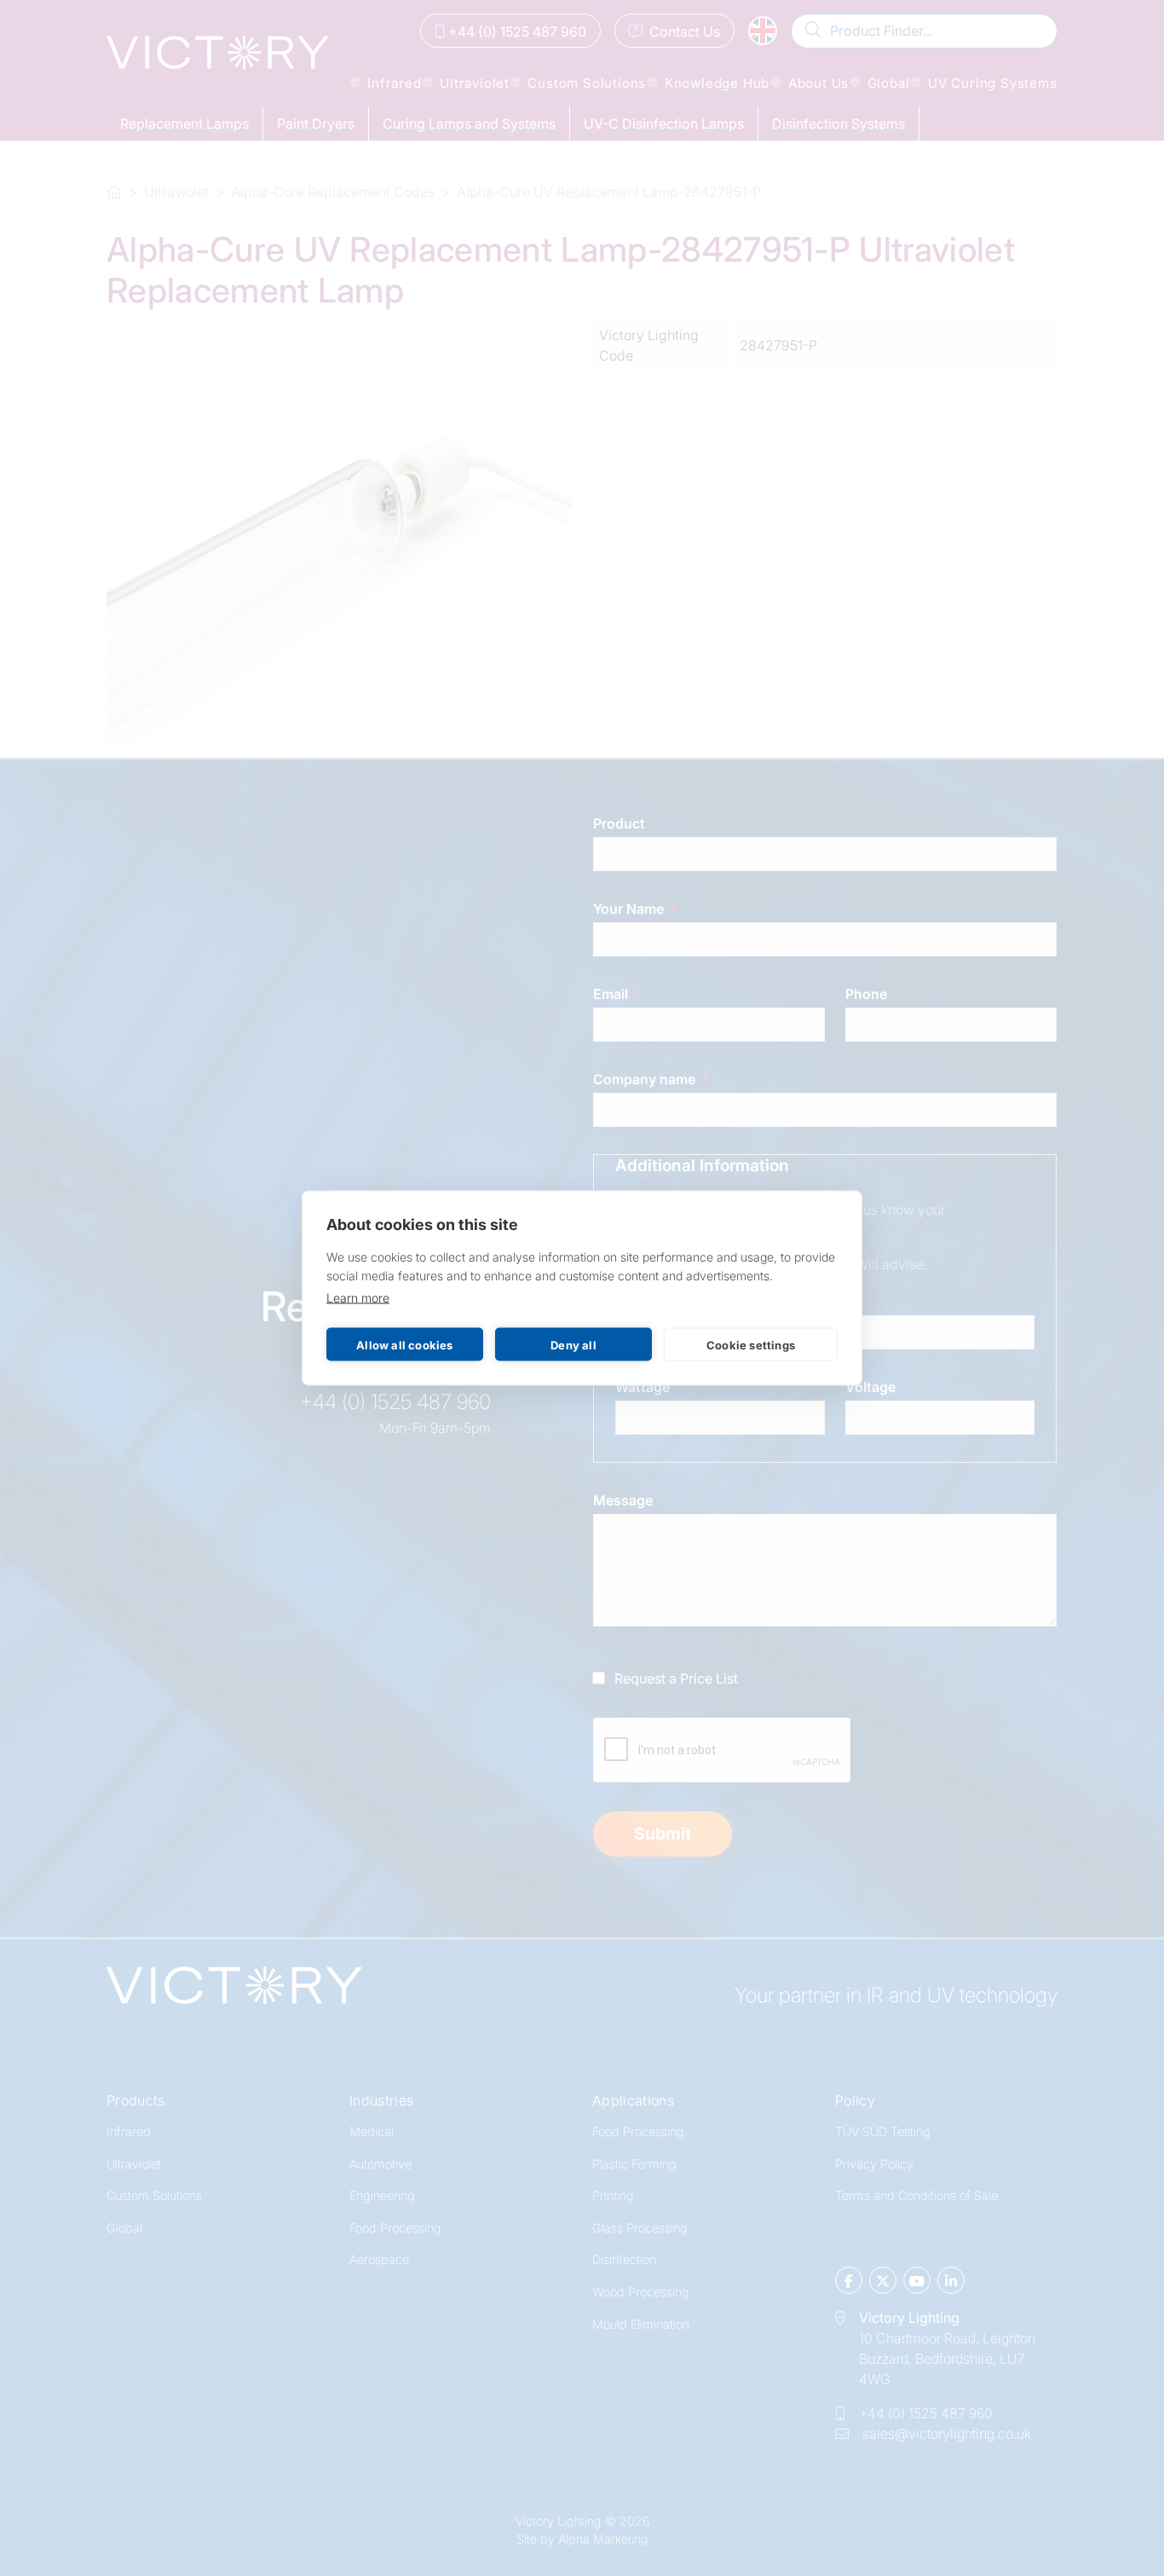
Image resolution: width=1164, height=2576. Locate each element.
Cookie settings (751, 1344)
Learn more (358, 1298)
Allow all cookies (404, 1344)
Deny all (573, 1344)
